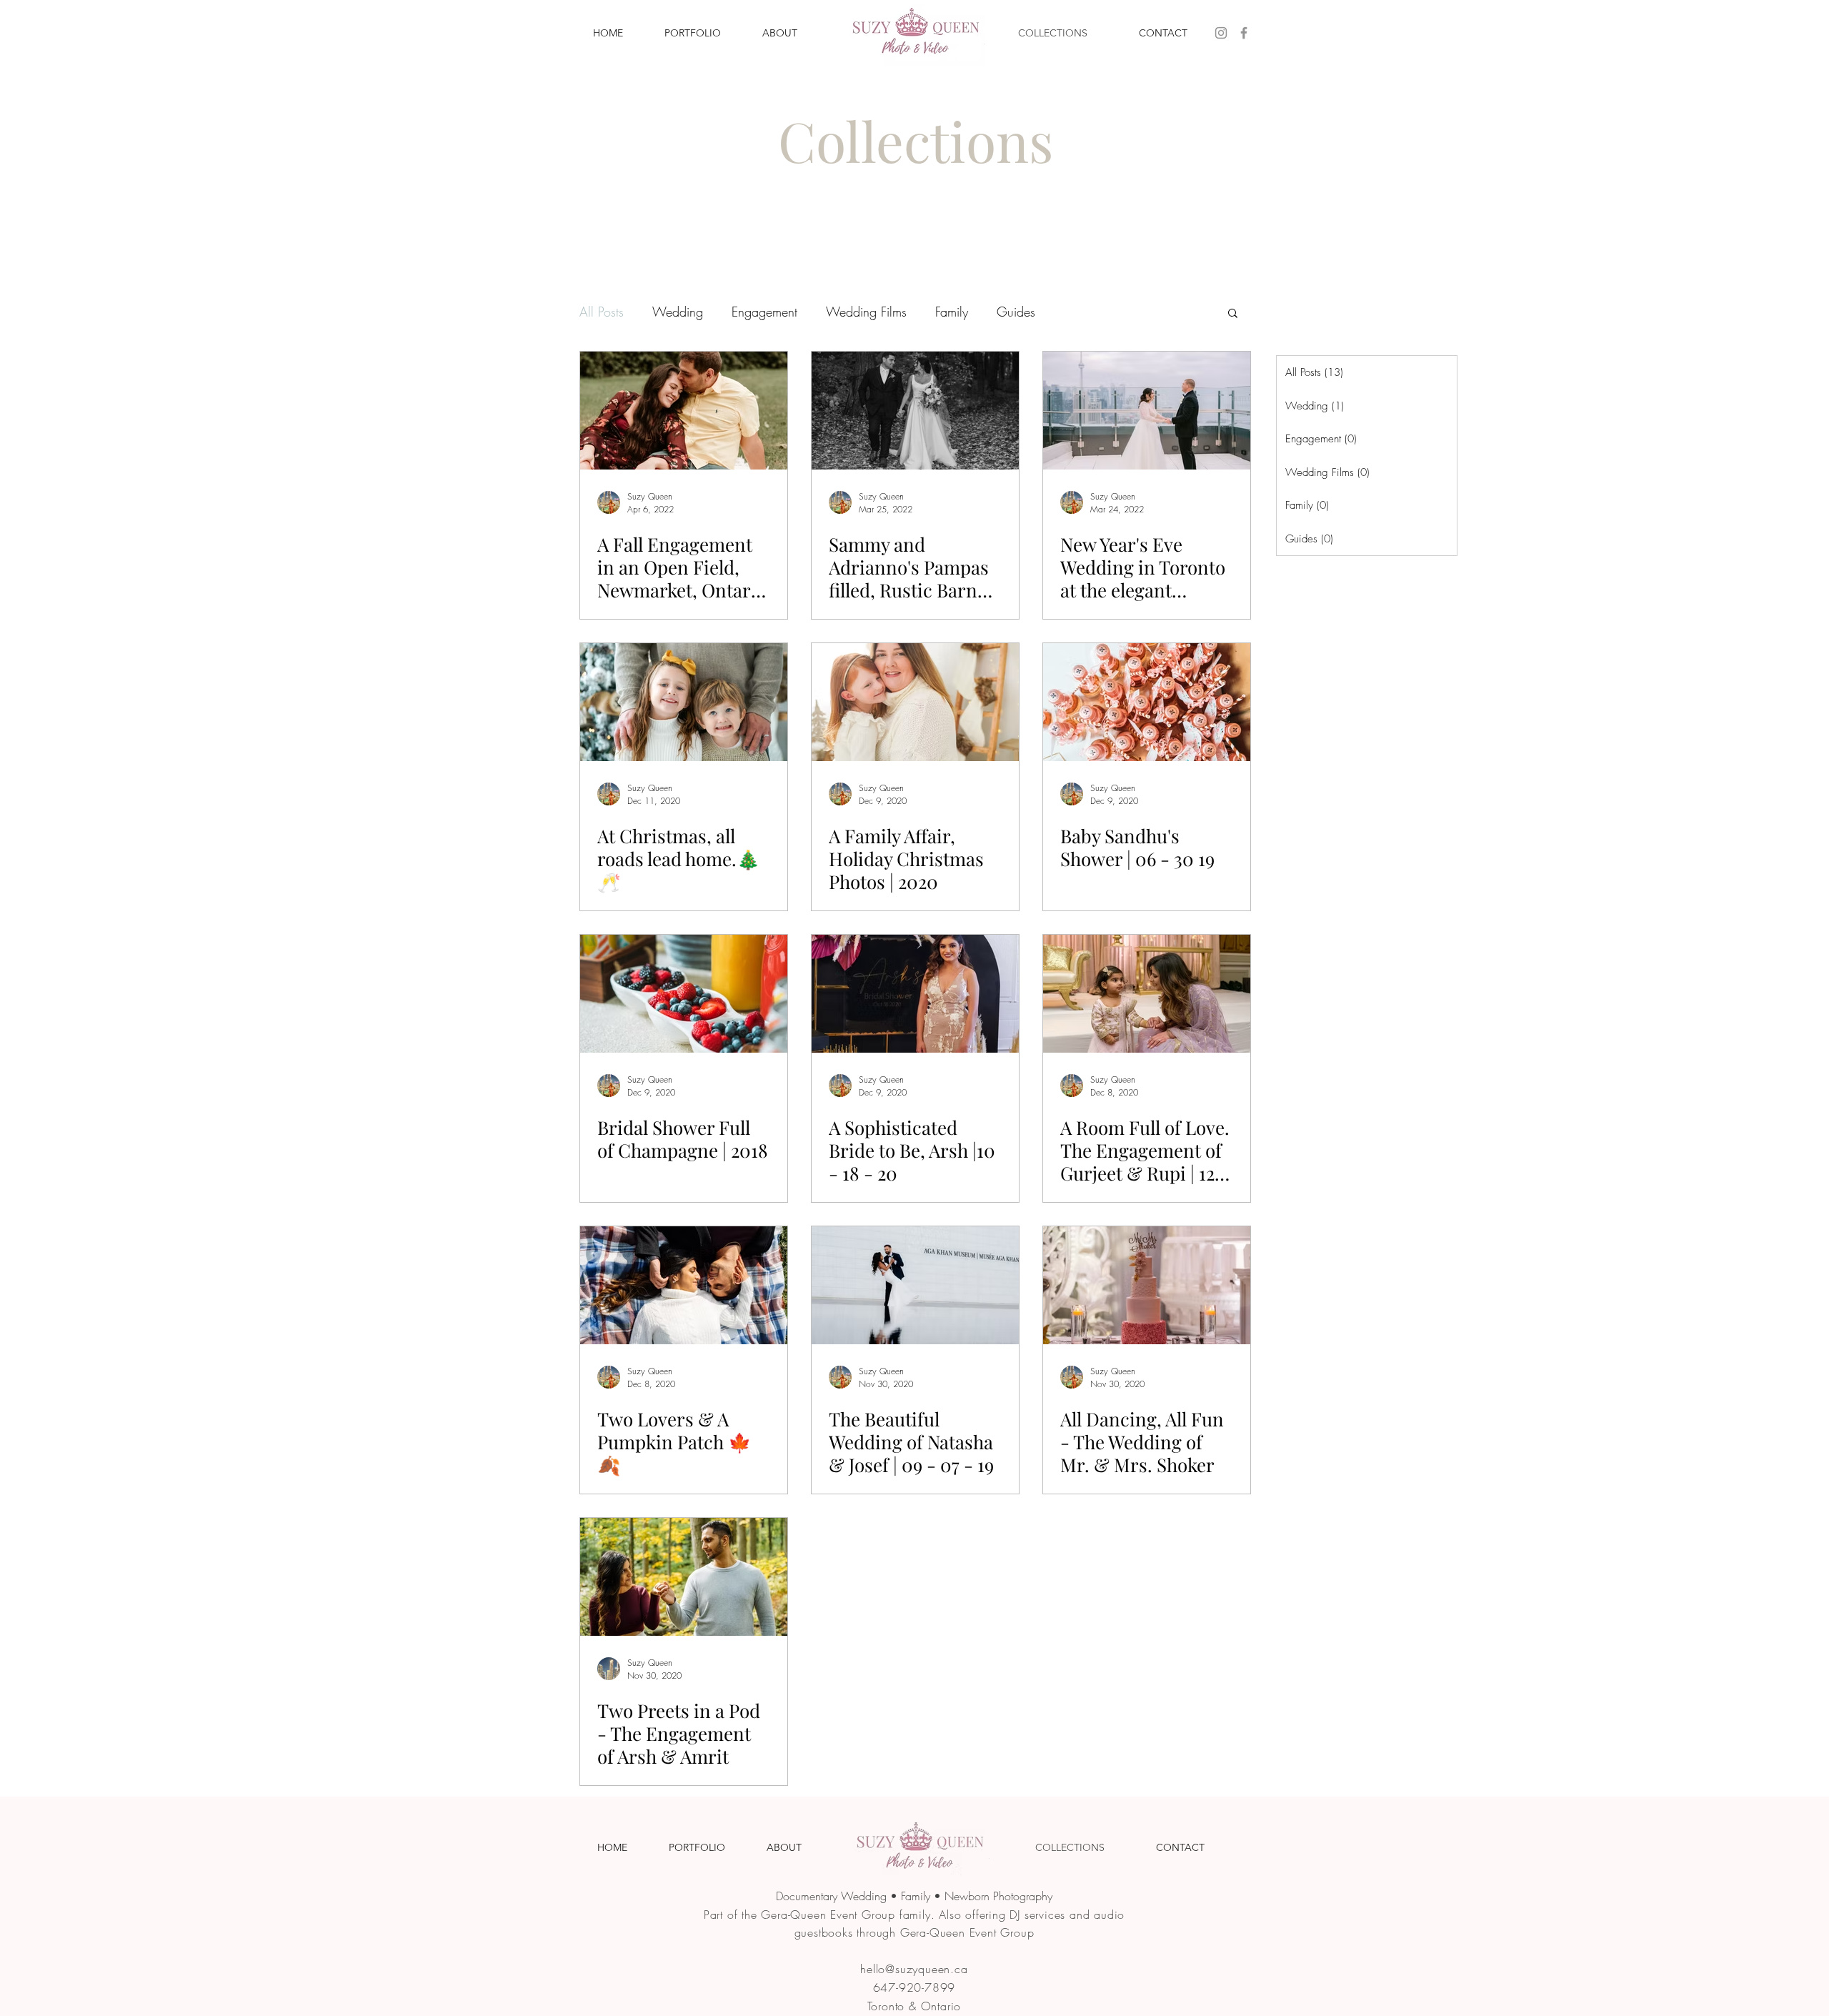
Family (952, 312)
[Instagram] (1221, 33)
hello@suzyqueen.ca (914, 1969)
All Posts (602, 312)
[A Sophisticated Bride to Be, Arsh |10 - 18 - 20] (915, 994)
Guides (1016, 312)
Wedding (678, 312)
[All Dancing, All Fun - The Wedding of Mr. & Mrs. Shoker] (1147, 1285)
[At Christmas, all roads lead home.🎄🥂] (684, 702)
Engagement (764, 312)
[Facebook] (1244, 33)
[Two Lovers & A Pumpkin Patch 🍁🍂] (684, 1285)
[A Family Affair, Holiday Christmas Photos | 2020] (915, 702)
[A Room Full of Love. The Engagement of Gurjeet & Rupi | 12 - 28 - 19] (1147, 994)
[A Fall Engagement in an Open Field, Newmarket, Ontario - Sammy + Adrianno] (684, 411)
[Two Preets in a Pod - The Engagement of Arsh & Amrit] (684, 1577)
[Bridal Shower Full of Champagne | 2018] (684, 994)
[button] (1233, 314)
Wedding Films (866, 312)
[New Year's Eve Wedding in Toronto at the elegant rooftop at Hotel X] (1147, 411)
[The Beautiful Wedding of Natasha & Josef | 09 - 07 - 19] (915, 1285)
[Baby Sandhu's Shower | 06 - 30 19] (1147, 702)
